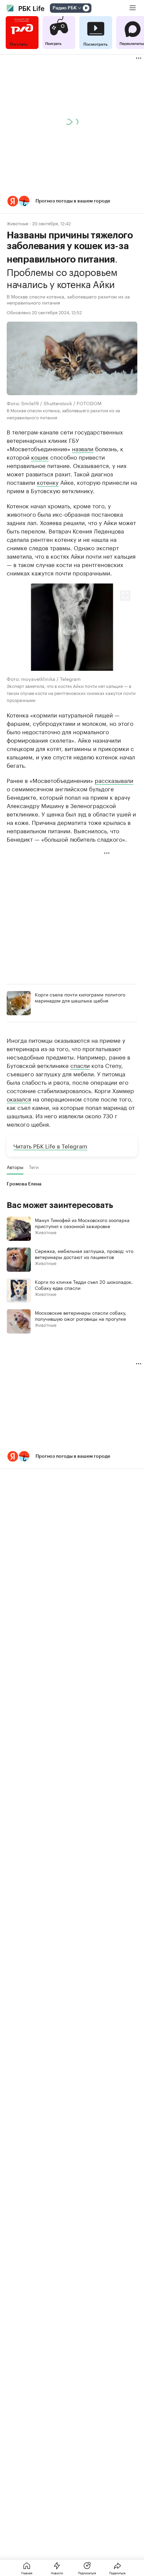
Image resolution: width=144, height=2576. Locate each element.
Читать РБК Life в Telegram (50, 1145)
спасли (80, 1065)
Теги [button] (34, 1167)
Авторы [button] (15, 1167)
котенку (48, 482)
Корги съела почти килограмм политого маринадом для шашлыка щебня (80, 997)
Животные (17, 223)
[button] (72, 201)
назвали (83, 448)
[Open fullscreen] (125, 596)
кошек (40, 457)
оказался (19, 1098)
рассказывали (114, 780)
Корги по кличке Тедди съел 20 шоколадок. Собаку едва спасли (84, 1284)
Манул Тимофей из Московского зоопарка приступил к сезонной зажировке (82, 1223)
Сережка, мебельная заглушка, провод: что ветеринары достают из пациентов (84, 1254)
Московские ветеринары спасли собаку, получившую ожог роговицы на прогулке (81, 1315)
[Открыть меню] (133, 8)
